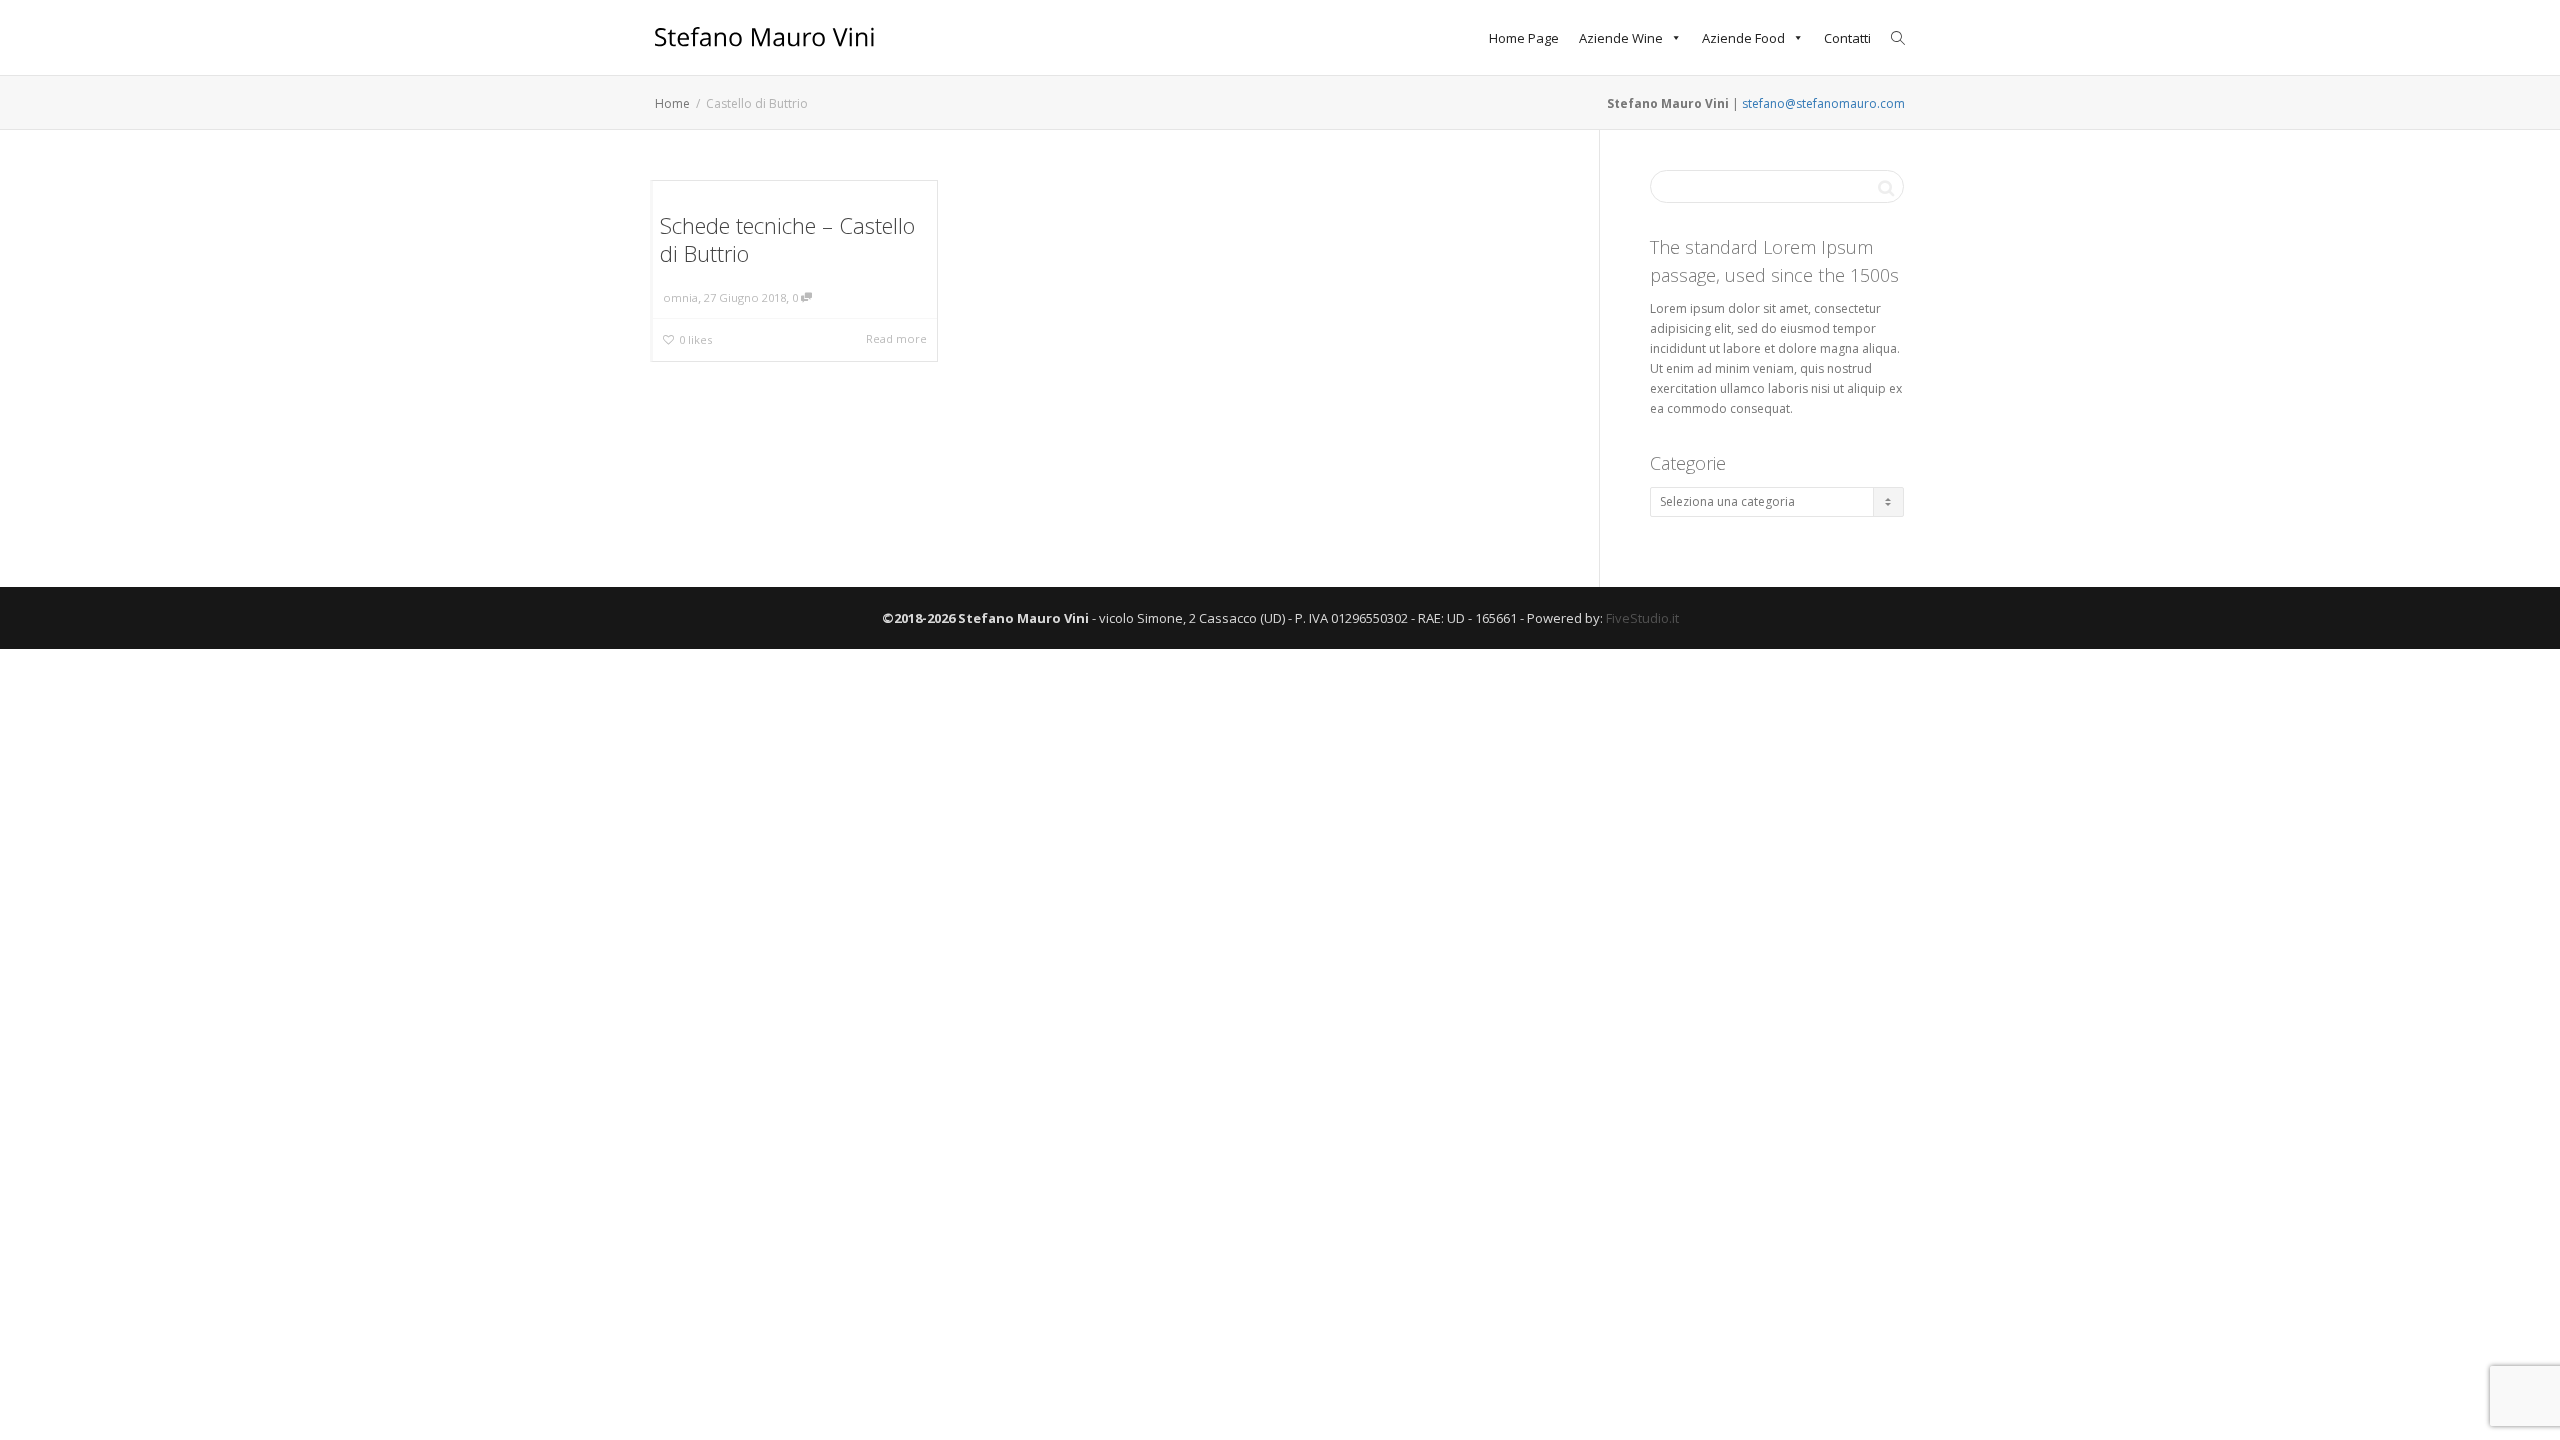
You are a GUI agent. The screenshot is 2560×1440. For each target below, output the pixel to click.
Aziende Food (1743, 38)
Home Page (1524, 38)
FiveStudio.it (1642, 618)
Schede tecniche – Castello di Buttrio (787, 239)
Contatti (1847, 38)
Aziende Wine (1621, 38)
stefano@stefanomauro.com (1823, 103)
